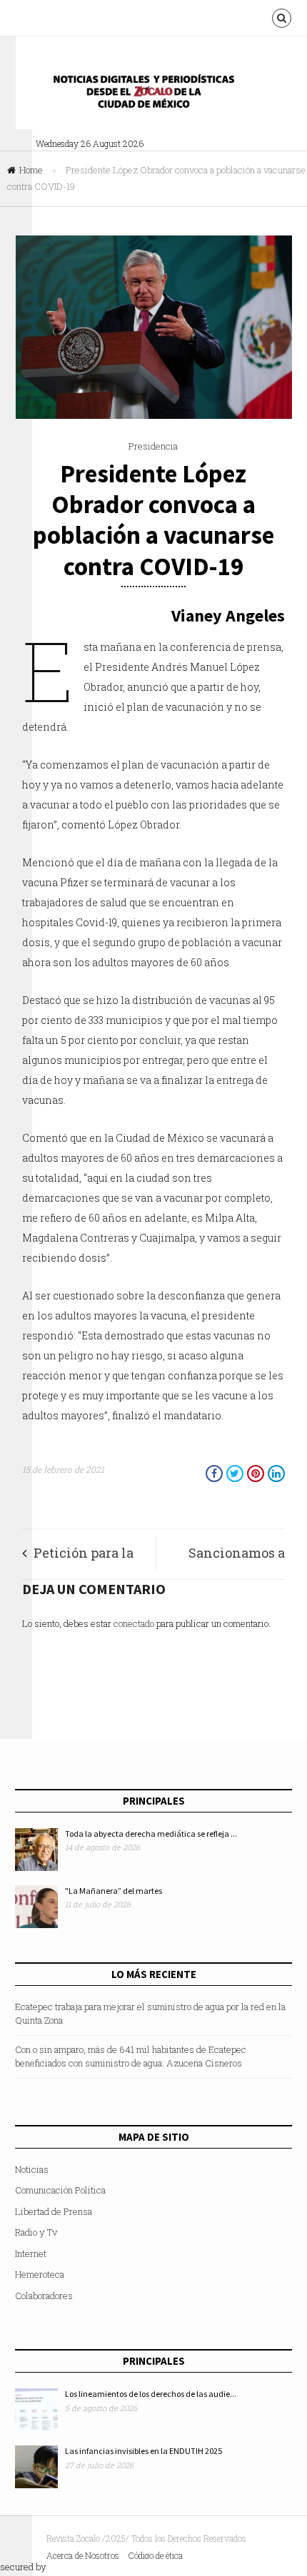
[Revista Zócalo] (153, 95)
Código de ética (156, 2555)
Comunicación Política (60, 2190)
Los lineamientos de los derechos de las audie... (151, 2394)
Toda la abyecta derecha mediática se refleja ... (151, 1834)
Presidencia (153, 446)
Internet (31, 2253)
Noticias (32, 2169)
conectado (134, 1623)
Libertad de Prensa (54, 2211)
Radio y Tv (36, 2232)
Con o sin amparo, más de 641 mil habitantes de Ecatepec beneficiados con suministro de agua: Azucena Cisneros (131, 2057)
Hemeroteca (40, 2274)
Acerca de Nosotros (83, 2555)
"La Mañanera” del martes (114, 1891)
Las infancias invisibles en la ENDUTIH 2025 (144, 2451)
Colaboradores (44, 2296)
